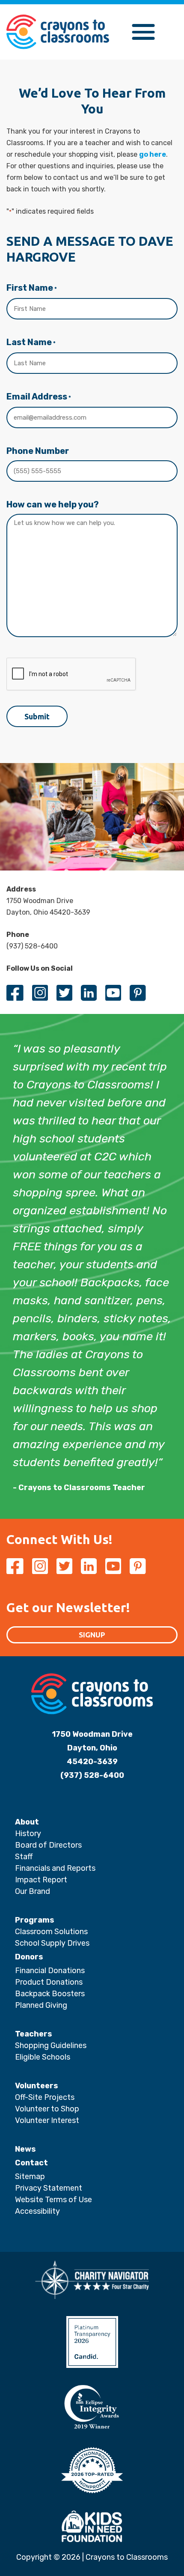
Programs (35, 1920)
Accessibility (37, 2211)
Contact (31, 2163)
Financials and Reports (55, 1868)
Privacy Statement (49, 2188)
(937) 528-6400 (92, 1775)
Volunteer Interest (47, 2120)
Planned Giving (41, 2005)
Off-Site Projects (45, 2097)
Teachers (34, 2034)
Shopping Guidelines (51, 2045)
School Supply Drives (52, 1943)
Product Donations (49, 1982)
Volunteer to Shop (47, 2109)
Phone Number (38, 451)
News (25, 2149)
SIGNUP (92, 1635)
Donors (29, 1957)
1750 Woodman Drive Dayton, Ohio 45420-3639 (92, 1748)
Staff (24, 1857)
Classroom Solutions (51, 1932)
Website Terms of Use (53, 2200)
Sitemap (30, 2176)
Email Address (39, 397)
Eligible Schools (43, 2057)
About (27, 1822)
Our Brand (33, 1891)
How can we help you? (53, 504)
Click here (68, 91)
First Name (32, 288)
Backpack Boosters (50, 1994)
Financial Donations (50, 1971)
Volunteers (37, 2086)
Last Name (31, 342)
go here (153, 154)
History (28, 1834)
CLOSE (117, 11)
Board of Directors (48, 1845)
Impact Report (41, 1880)
